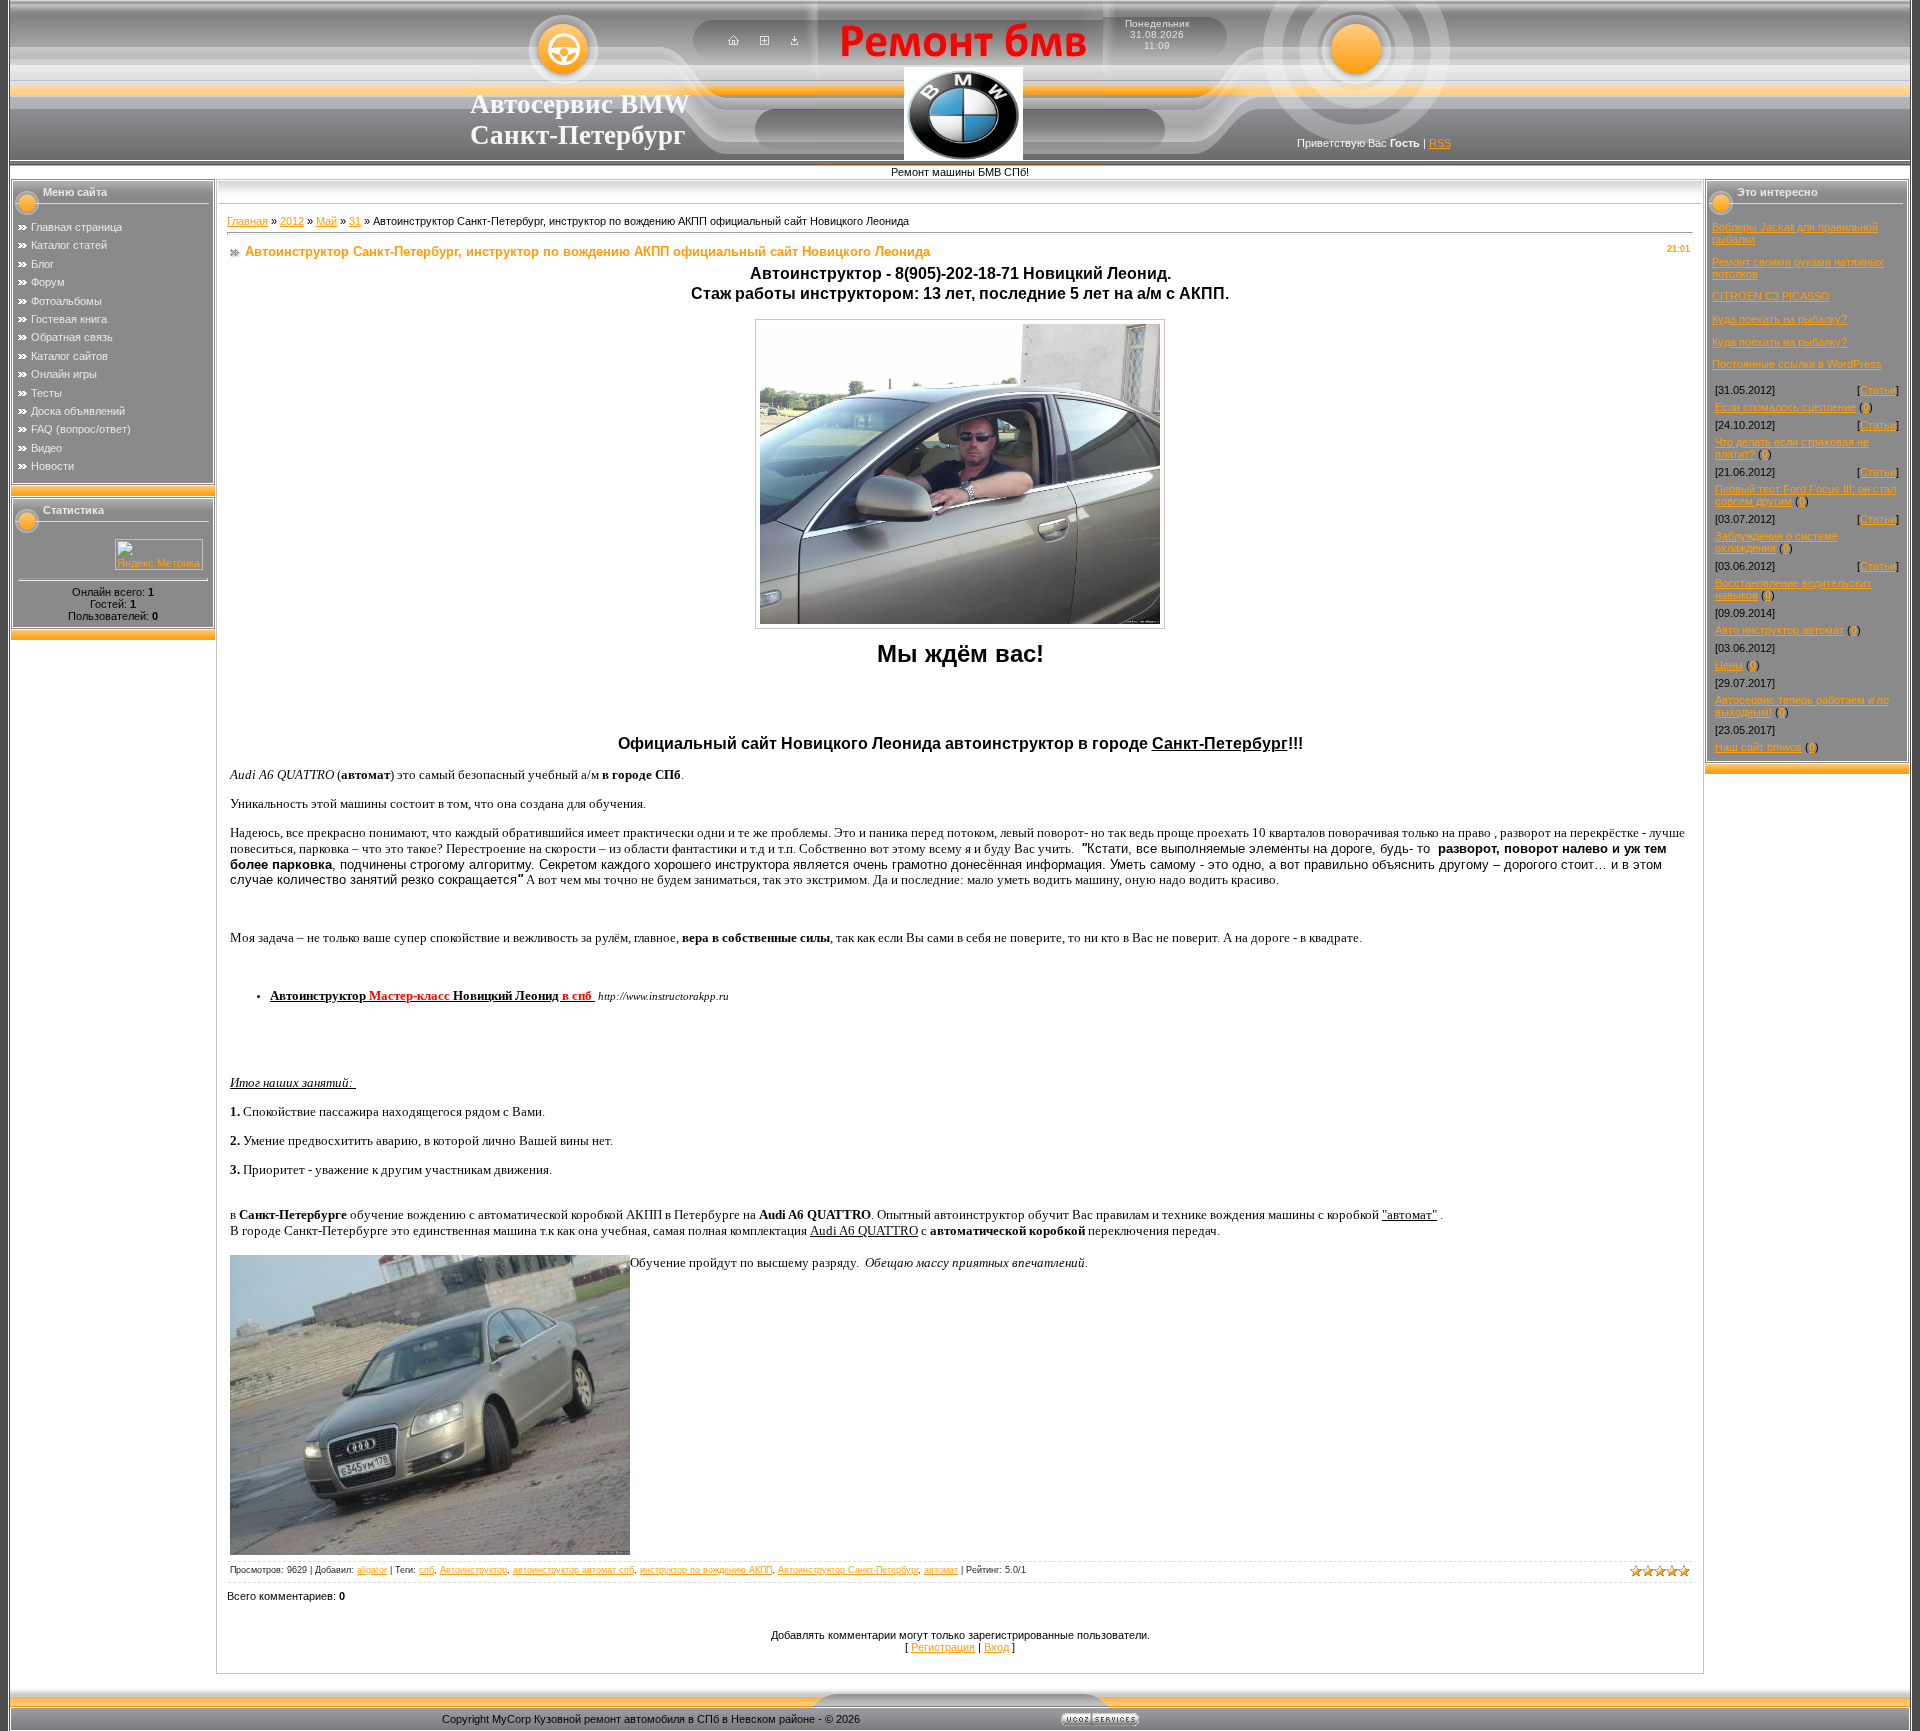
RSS (1440, 143)
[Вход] (794, 41)
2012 (292, 221)
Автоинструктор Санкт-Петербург (848, 1570)
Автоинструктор (473, 1570)
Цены (1729, 665)
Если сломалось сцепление (1785, 407)
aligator (372, 1570)
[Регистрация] (764, 41)
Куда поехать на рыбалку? (1779, 319)
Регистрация (943, 1647)
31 (355, 221)
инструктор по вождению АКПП (706, 1570)
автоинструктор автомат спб (573, 1570)
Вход (996, 1647)
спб (426, 1570)
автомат (941, 1570)
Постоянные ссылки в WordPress (1797, 364)
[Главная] (733, 41)
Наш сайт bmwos (1758, 747)
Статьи (1878, 390)
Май (326, 221)
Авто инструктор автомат (1779, 630)
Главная (247, 221)
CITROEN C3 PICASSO (1771, 296)
